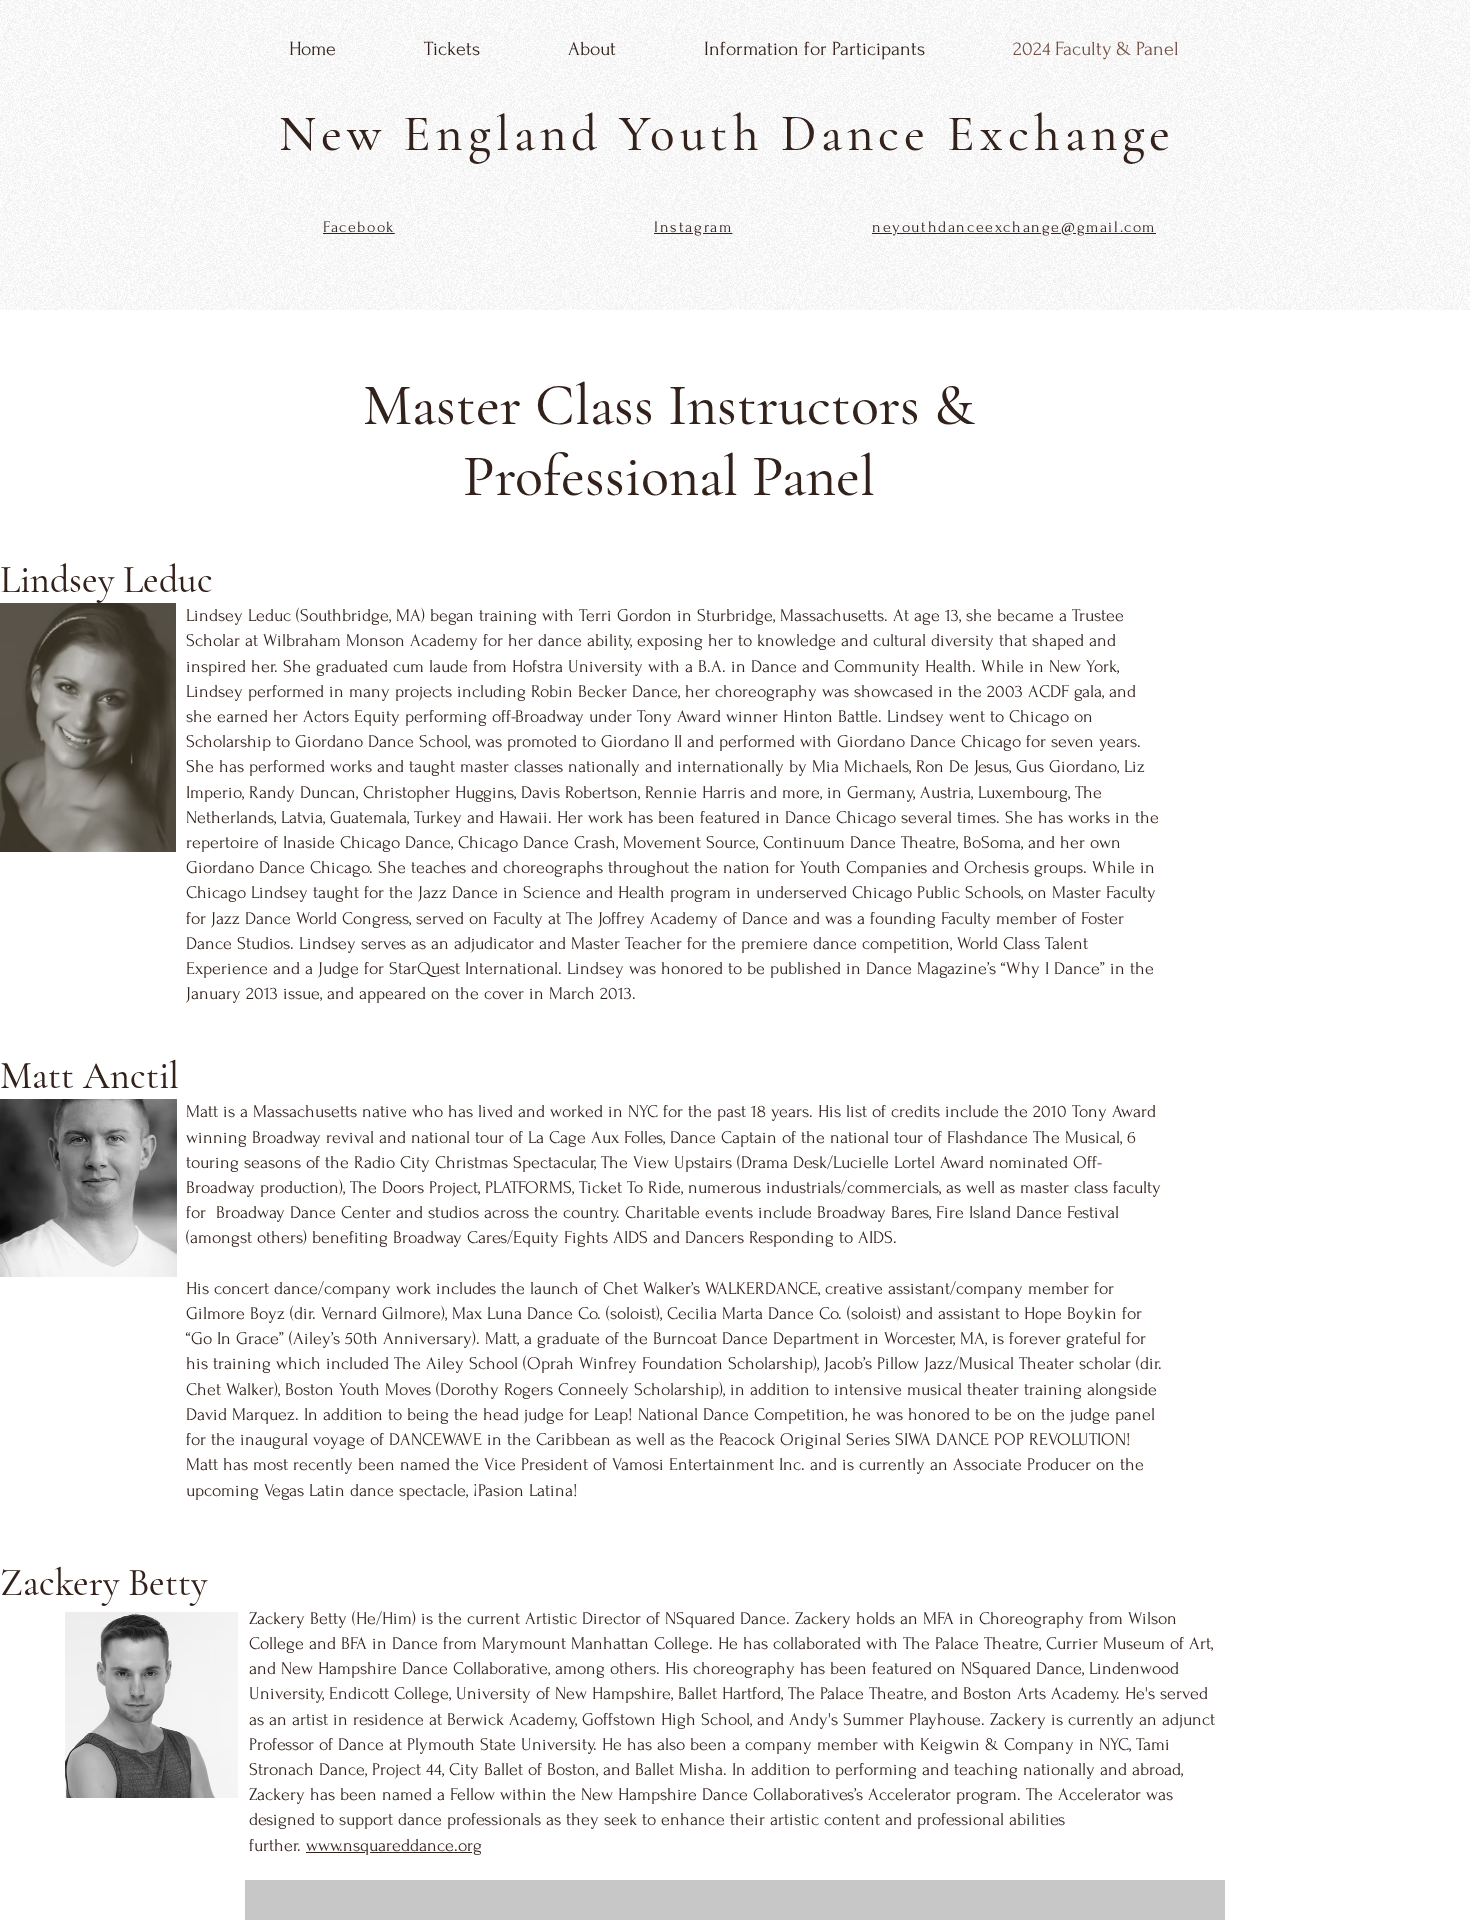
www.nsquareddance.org (394, 1845)
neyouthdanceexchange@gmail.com (1014, 227)
